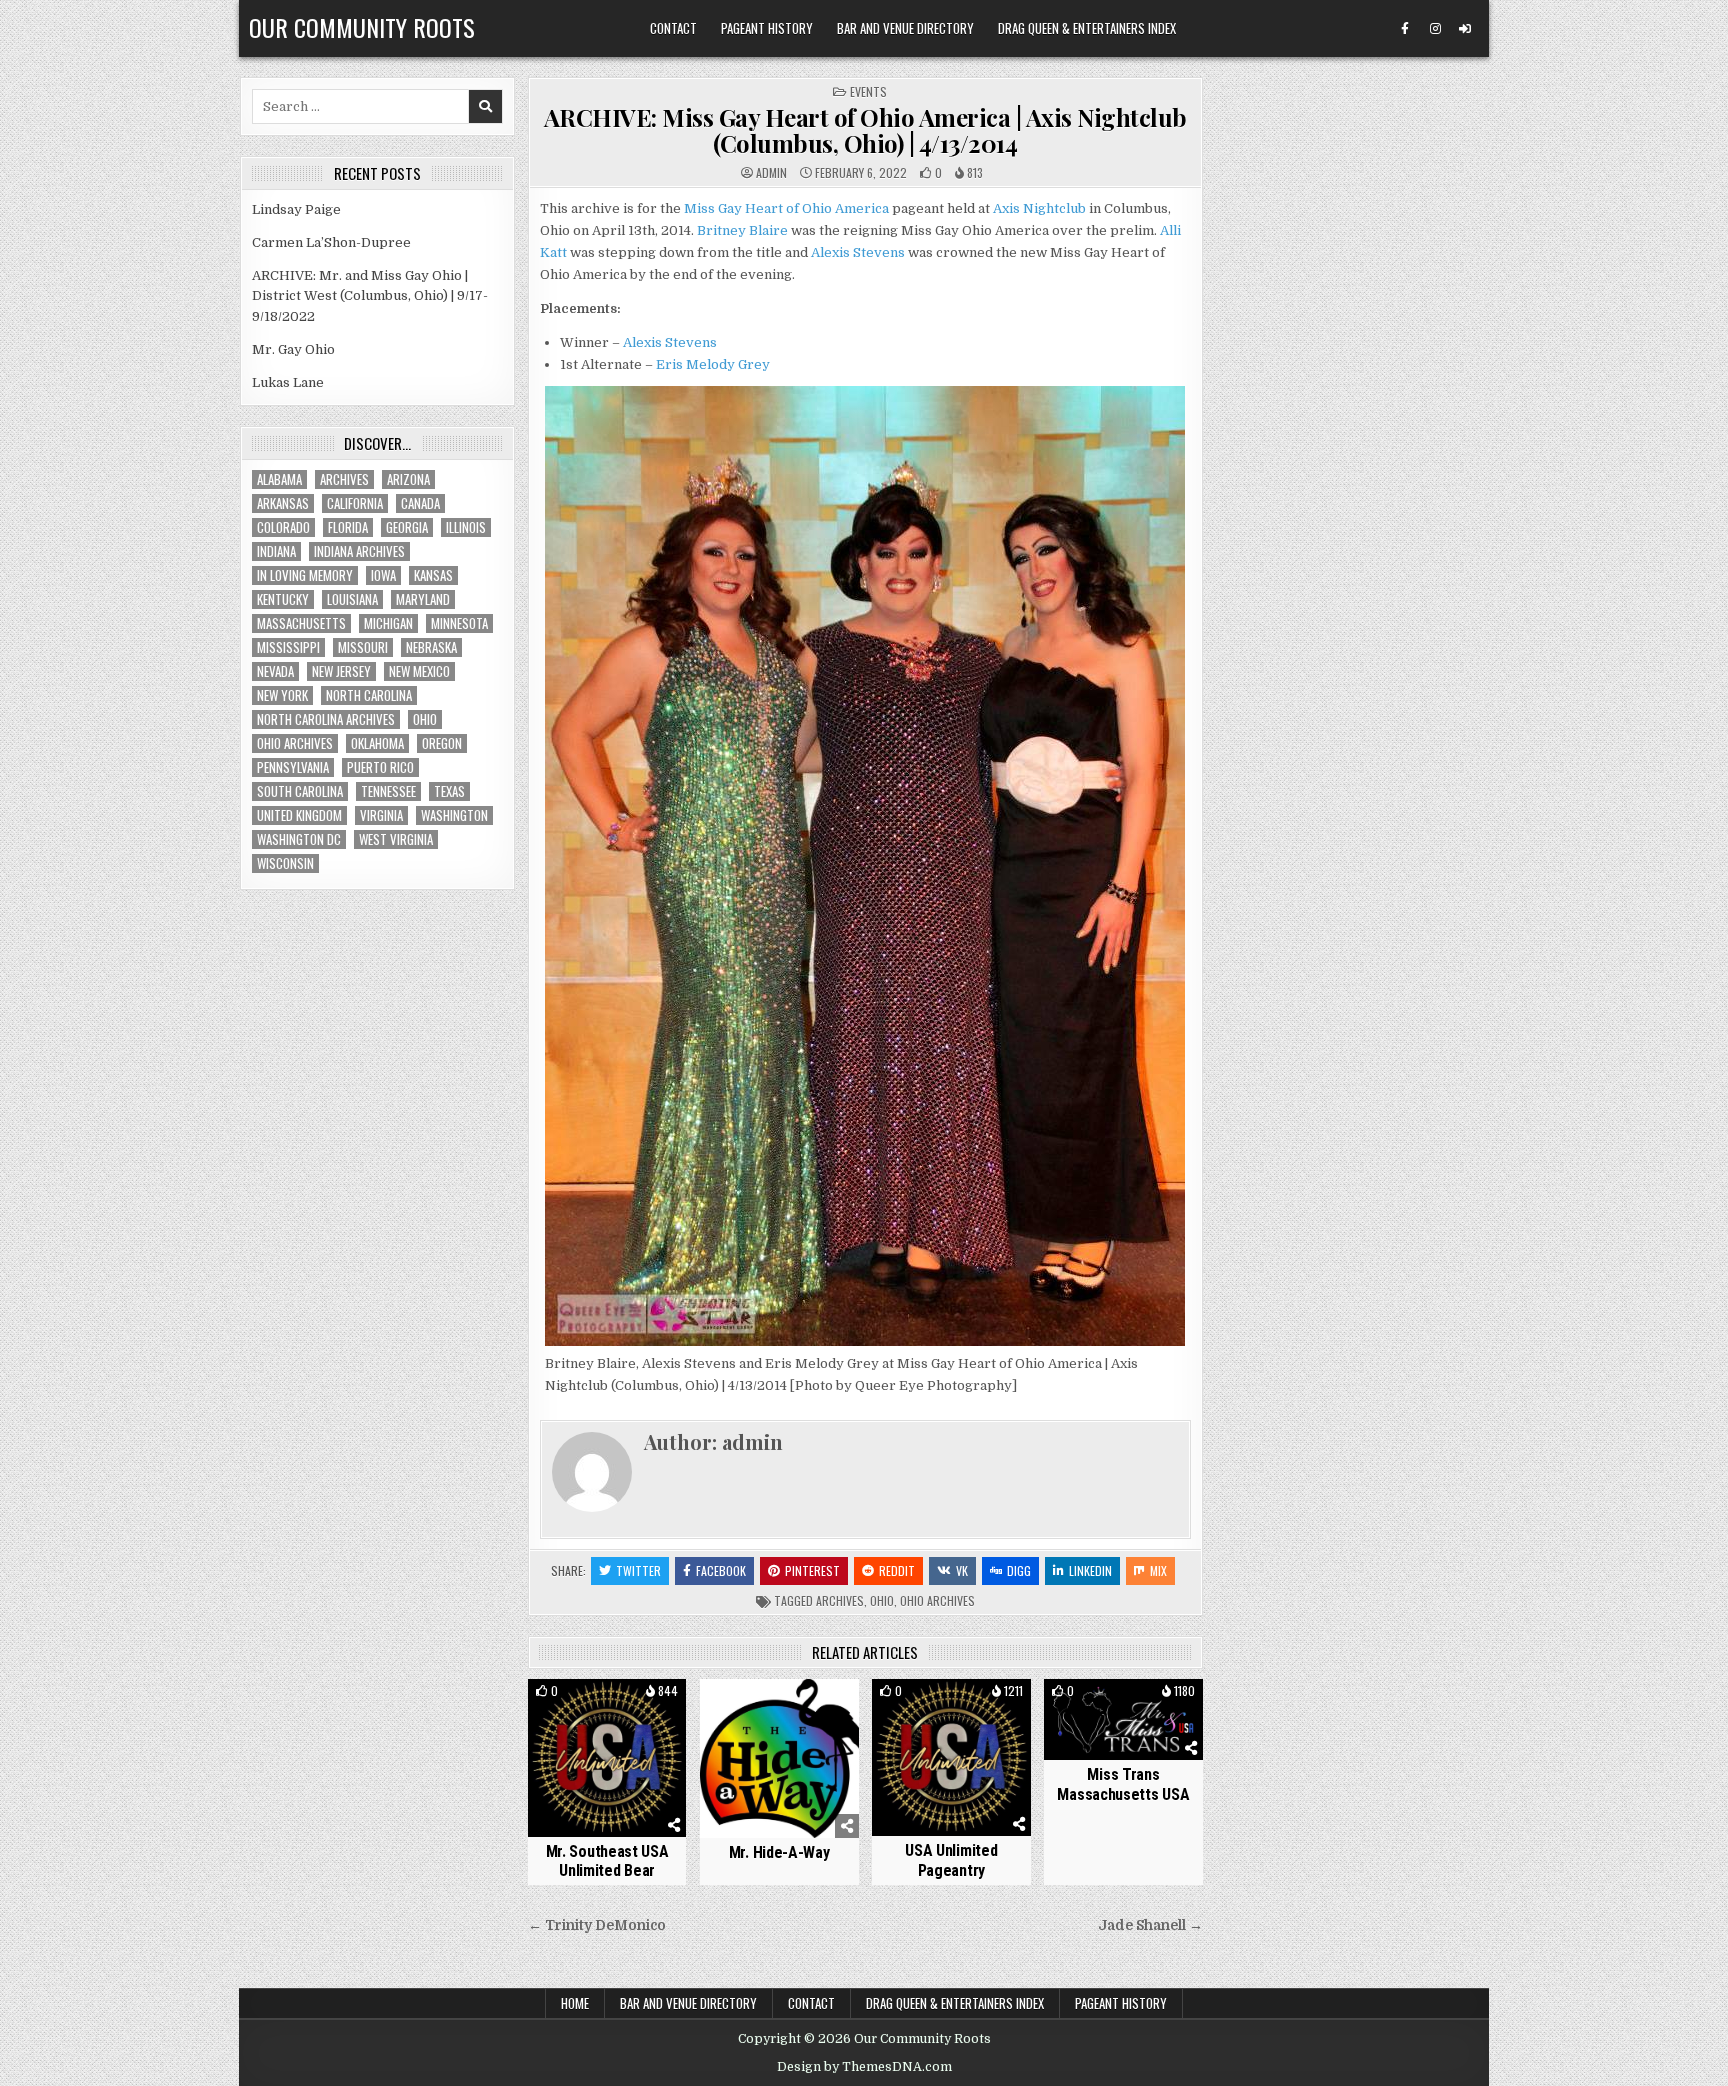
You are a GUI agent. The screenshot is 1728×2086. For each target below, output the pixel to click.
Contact (673, 28)
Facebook (721, 1570)
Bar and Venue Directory (905, 28)
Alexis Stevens (858, 252)
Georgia (407, 527)
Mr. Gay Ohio (293, 349)
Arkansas (283, 503)
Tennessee (388, 791)
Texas (449, 791)
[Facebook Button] (1405, 29)
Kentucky (283, 599)
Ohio (882, 1600)
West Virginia (396, 839)
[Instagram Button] (1435, 29)
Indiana (276, 551)
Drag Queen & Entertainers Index (1087, 28)
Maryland (423, 599)
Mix (1158, 1570)
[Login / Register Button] (1465, 29)
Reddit (897, 1570)
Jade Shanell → (1150, 1925)
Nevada (275, 671)
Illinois (466, 527)
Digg (1019, 1570)
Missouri (363, 647)
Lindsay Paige (296, 209)
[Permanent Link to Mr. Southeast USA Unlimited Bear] (607, 1757)
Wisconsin (285, 863)
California (355, 503)
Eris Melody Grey (713, 364)
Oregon (442, 743)
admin (771, 173)
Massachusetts (301, 623)
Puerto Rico (380, 767)
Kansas (433, 575)
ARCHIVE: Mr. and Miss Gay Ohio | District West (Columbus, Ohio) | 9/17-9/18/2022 (370, 296)
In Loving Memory (305, 575)
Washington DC (299, 839)
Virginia (381, 815)
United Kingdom (299, 815)
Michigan (388, 623)
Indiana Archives (359, 551)
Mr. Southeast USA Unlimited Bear (607, 1861)
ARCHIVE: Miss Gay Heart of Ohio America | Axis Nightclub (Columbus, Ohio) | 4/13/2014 (865, 130)
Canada (420, 503)
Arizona (408, 479)
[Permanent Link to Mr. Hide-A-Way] (779, 1758)
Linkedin (1090, 1570)
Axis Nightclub (1039, 208)
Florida (348, 527)
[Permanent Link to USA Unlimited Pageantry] (951, 1757)
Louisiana (352, 599)
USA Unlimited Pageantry (951, 1860)
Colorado (283, 527)
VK (962, 1570)
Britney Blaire (742, 230)
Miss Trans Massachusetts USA (1123, 1784)
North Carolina (369, 695)
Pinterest (812, 1570)
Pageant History (767, 28)
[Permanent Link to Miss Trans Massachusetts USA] (1123, 1719)
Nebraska (431, 647)
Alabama (279, 479)
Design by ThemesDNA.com (864, 2067)
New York (282, 695)
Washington (454, 815)
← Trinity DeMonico (597, 1925)
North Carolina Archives (326, 719)
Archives (840, 1600)
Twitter (638, 1570)
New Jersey (341, 671)
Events (868, 91)
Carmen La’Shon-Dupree (331, 242)
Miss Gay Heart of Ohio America (786, 208)
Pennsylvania (293, 767)
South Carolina (300, 791)
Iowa (383, 575)
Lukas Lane (288, 382)
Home (575, 2003)
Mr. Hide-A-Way (779, 1852)
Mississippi (288, 647)
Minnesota (459, 623)
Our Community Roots (362, 27)
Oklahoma (377, 743)
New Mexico (419, 671)
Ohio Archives (937, 1600)
